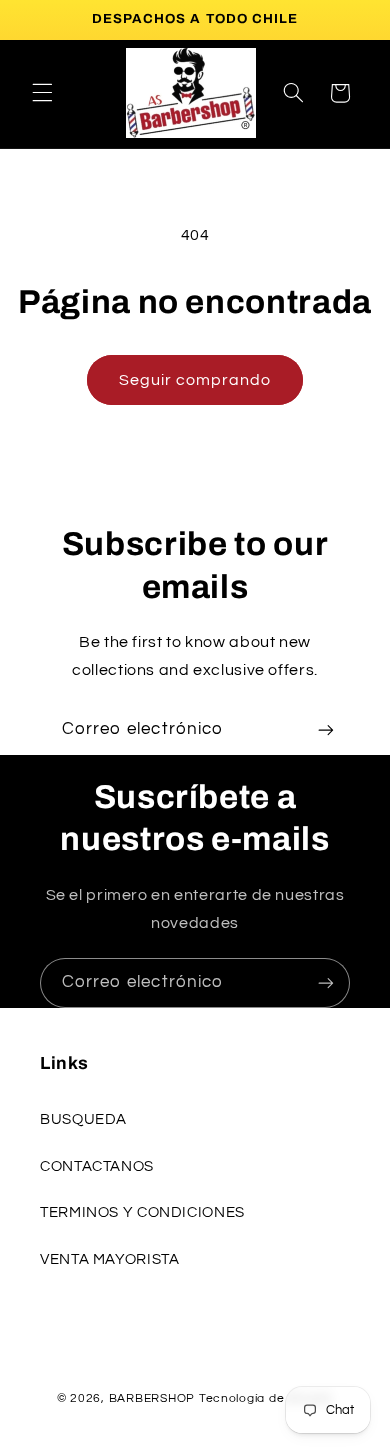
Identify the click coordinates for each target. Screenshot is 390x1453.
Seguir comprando (195, 380)
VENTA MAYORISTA (109, 1259)
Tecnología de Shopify (266, 1398)
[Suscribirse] (326, 729)
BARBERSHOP (154, 1398)
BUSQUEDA (83, 1119)
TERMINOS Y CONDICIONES (142, 1212)
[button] (42, 93)
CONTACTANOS (97, 1166)
